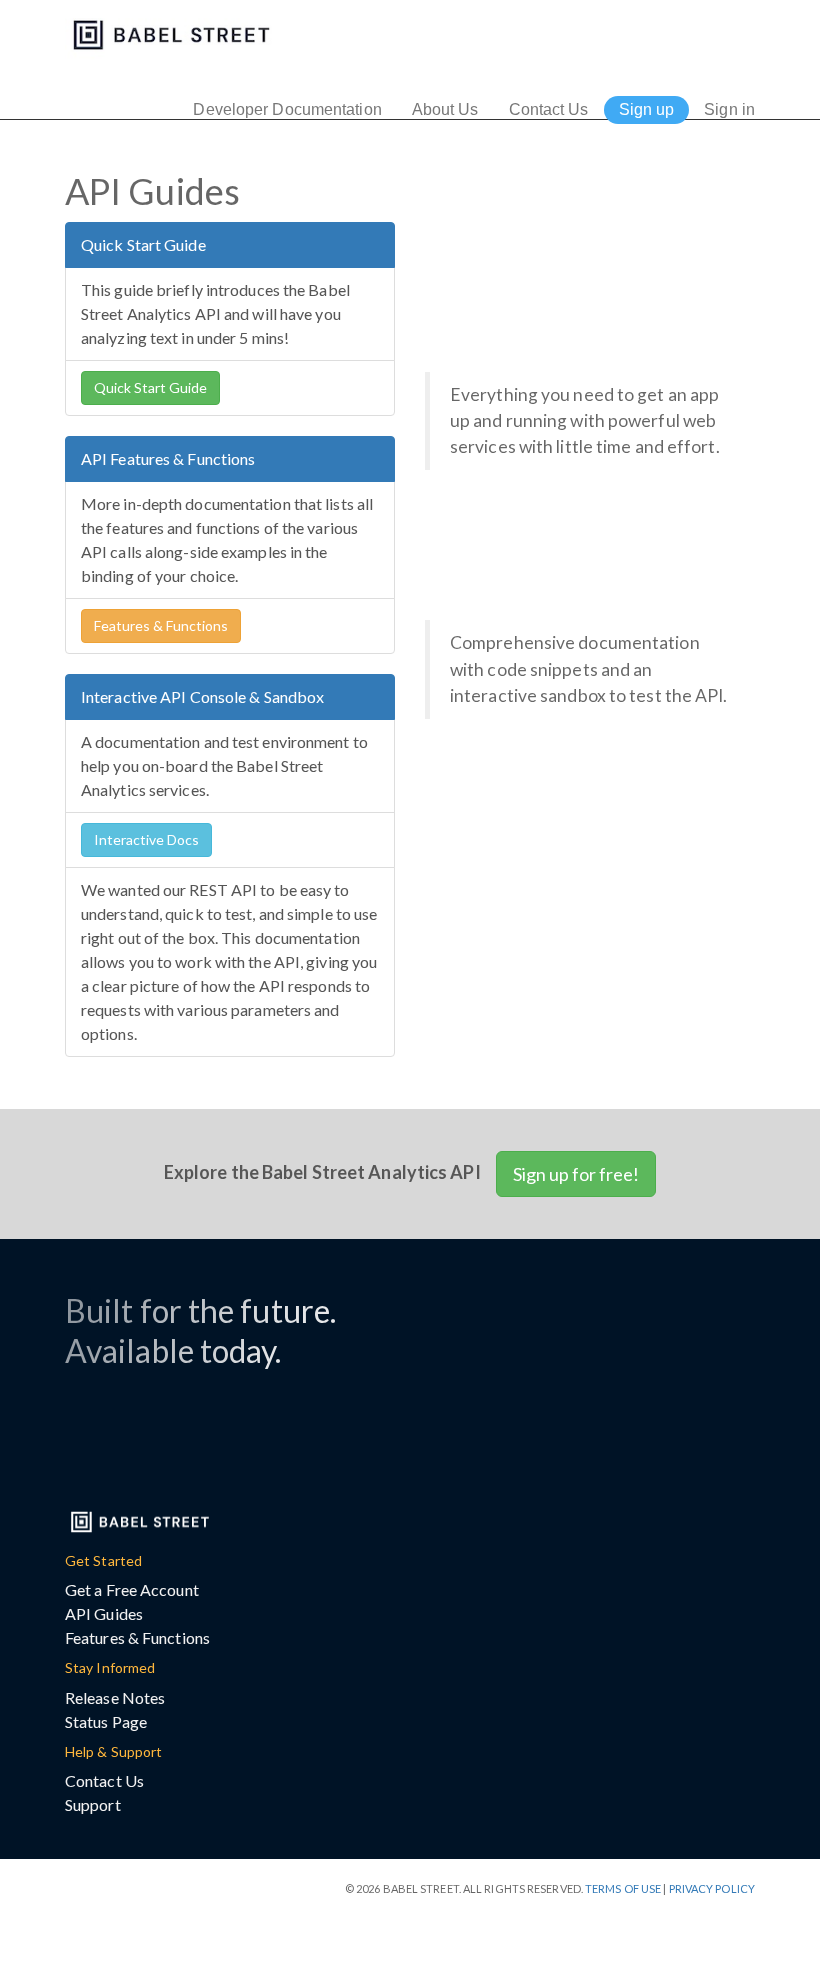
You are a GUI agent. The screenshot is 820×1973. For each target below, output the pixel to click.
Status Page (106, 1721)
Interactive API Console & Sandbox (202, 696)
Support (93, 1804)
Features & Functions (161, 625)
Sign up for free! (576, 1174)
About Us (445, 109)
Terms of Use (623, 1888)
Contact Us (549, 109)
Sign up (647, 109)
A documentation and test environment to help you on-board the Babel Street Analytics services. (224, 765)
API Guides (104, 1613)
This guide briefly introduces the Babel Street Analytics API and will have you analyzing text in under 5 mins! (215, 313)
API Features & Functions (168, 458)
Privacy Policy (712, 1888)
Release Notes (115, 1697)
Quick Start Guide (143, 244)
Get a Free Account (132, 1589)
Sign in (729, 109)
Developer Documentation (287, 109)
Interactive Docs (146, 839)
